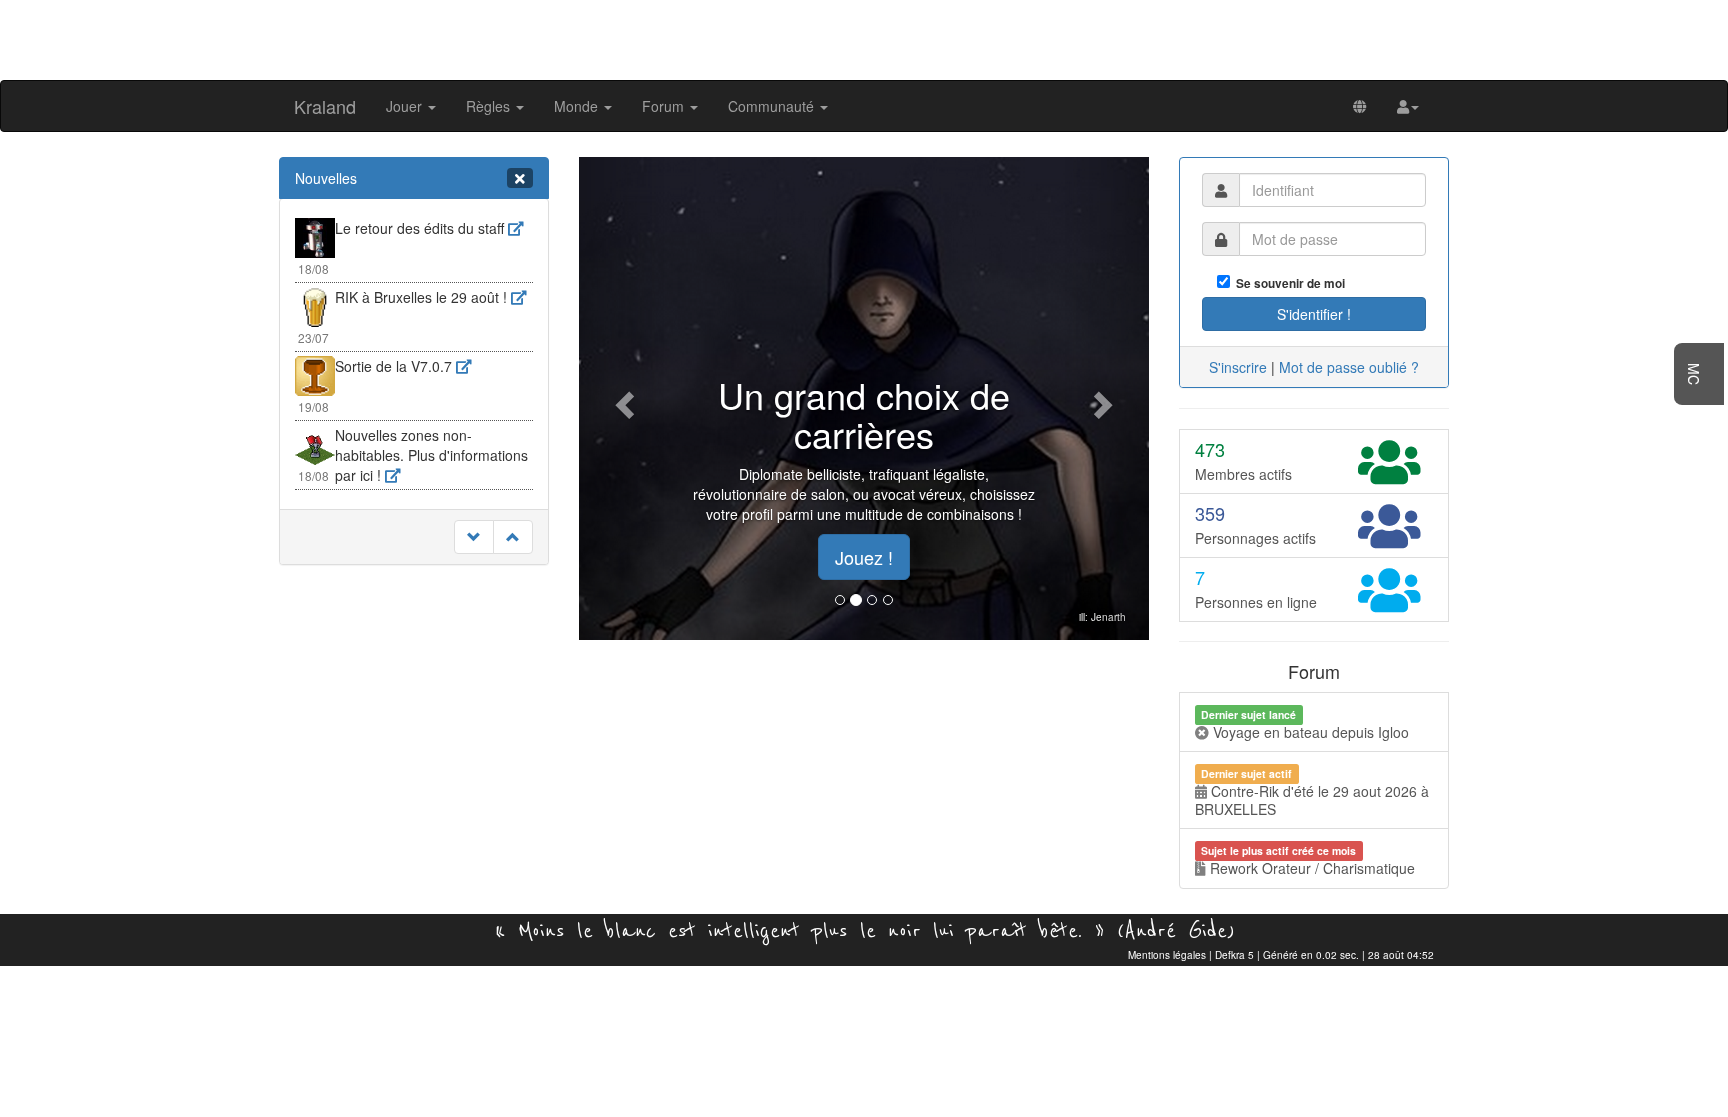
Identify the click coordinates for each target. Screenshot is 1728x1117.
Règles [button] (490, 106)
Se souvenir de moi (1287, 283)
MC (1694, 374)
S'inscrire (1238, 367)
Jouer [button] (406, 106)
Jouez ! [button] (864, 557)
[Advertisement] (864, 38)
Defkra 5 (1234, 955)
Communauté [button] (773, 106)
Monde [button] (578, 106)
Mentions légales (1167, 955)
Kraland (325, 106)
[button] (1408, 106)
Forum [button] (665, 106)
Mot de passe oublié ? (1349, 367)
